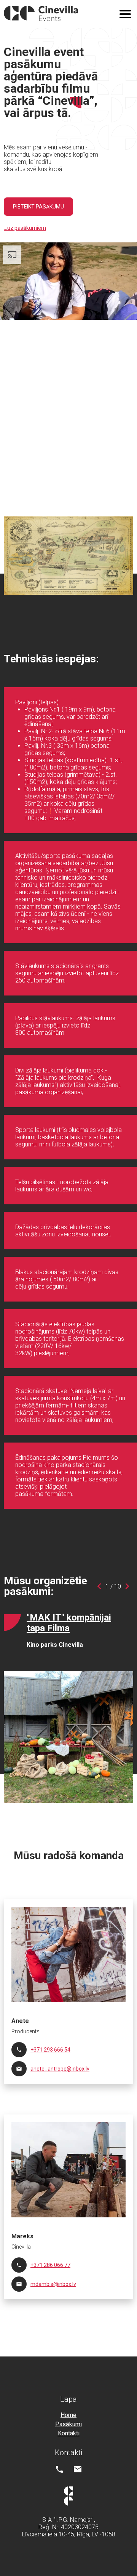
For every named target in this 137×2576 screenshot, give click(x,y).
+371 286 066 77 (50, 2265)
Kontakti (69, 2433)
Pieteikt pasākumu (38, 207)
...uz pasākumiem (25, 228)
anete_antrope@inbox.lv (60, 2069)
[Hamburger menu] (125, 14)
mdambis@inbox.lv (53, 2284)
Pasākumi (68, 2424)
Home (68, 2415)
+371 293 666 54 (50, 2050)
